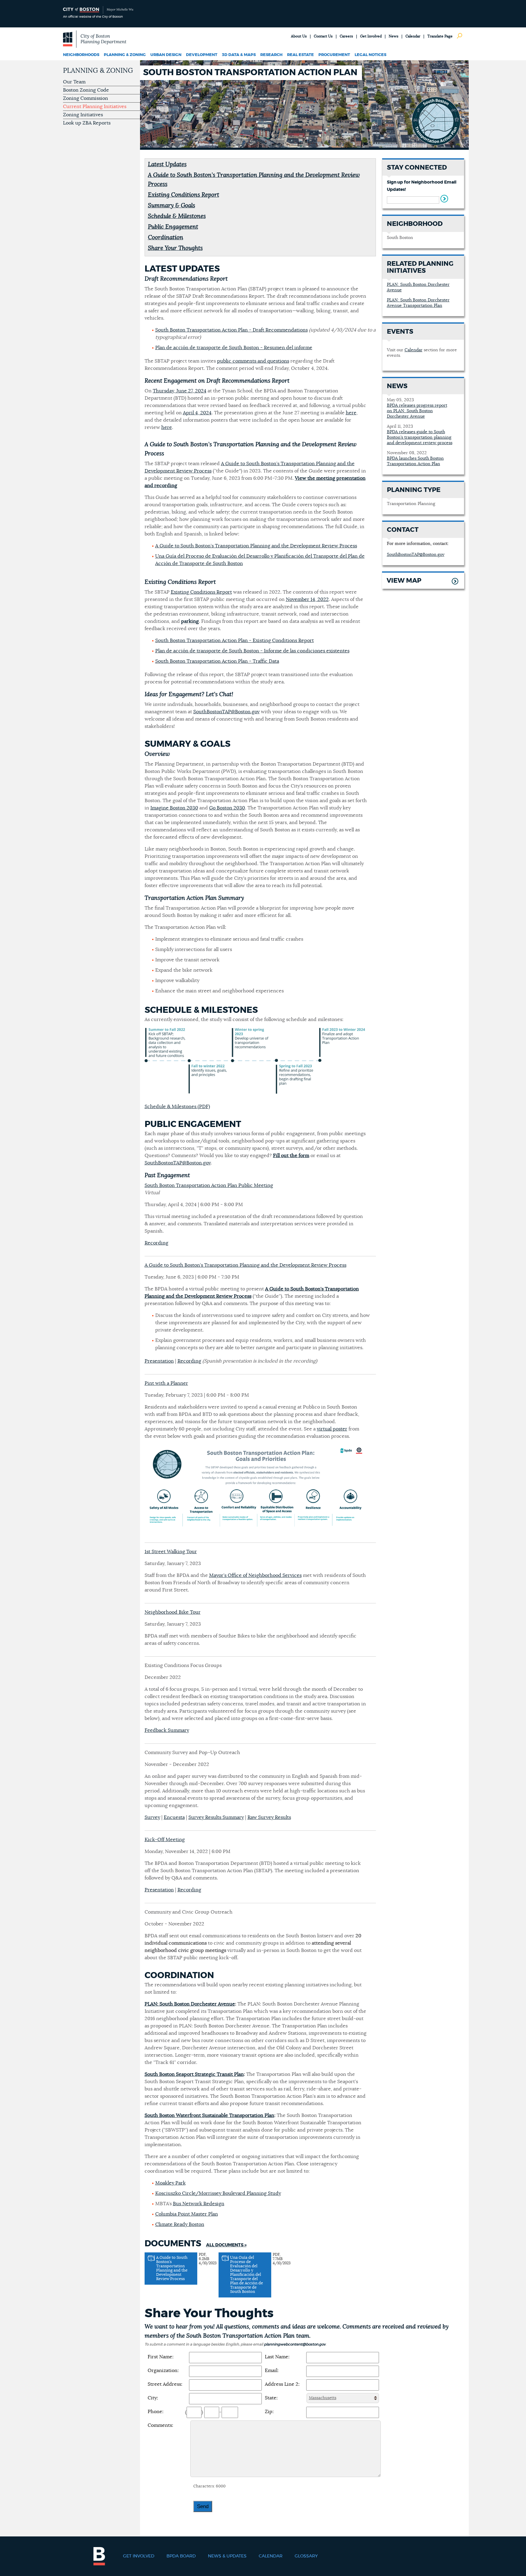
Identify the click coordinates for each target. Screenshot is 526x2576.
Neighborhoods (81, 55)
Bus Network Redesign (199, 2204)
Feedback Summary (167, 1730)
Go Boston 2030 (227, 808)
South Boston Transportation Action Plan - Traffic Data (217, 661)
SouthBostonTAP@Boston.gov (226, 712)
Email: (272, 2371)
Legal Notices (370, 55)
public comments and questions (253, 361)
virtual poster (332, 1429)
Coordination (166, 238)
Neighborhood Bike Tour (173, 1612)
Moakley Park (170, 2183)
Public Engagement (173, 227)
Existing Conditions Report (184, 195)
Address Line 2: (282, 2384)
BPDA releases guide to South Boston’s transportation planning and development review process (420, 437)
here (351, 413)
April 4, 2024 (197, 413)
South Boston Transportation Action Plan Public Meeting (209, 1185)
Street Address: (165, 2384)
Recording (156, 1243)
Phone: (156, 2412)
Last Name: (277, 2357)
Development (202, 55)
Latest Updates (167, 165)
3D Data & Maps (239, 55)
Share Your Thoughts (175, 248)
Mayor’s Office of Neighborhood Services (255, 1575)
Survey (152, 1817)
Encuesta (174, 1817)
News (394, 36)
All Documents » (226, 2245)
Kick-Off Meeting (165, 1840)
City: (153, 2398)
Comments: (160, 2425)
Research (271, 55)
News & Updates (227, 2556)
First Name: (161, 2357)
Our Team (74, 82)
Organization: (163, 2371)
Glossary (306, 2556)
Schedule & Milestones (177, 216)
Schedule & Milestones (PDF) (177, 1107)
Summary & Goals (172, 206)
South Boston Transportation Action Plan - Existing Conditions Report (235, 640)
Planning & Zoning (125, 55)
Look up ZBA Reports (87, 123)
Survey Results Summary (216, 1817)
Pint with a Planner (166, 1383)
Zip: (269, 2412)
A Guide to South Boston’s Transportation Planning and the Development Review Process (256, 546)
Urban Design (166, 55)
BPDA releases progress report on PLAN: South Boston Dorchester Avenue (417, 411)
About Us (299, 36)
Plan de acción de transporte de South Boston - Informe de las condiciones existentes (252, 651)
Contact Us (323, 36)
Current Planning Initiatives (95, 107)
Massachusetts (323, 2398)
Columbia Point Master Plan (187, 2214)
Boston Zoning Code (86, 90)
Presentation (159, 1361)
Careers (346, 36)
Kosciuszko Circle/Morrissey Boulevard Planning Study (218, 2193)
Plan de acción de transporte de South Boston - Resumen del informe (234, 348)
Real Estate (300, 55)
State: (271, 2398)
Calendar (413, 36)
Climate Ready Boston (180, 2224)
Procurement (334, 55)
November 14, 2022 (307, 599)
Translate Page (440, 36)
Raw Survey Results (269, 1817)
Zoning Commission (86, 98)
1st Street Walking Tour (171, 1552)
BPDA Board (181, 2556)
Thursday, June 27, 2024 (180, 391)
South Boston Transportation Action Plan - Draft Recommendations (231, 330)
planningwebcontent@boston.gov (295, 2344)
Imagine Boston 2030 (174, 808)
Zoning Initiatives (83, 115)
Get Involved (371, 36)
